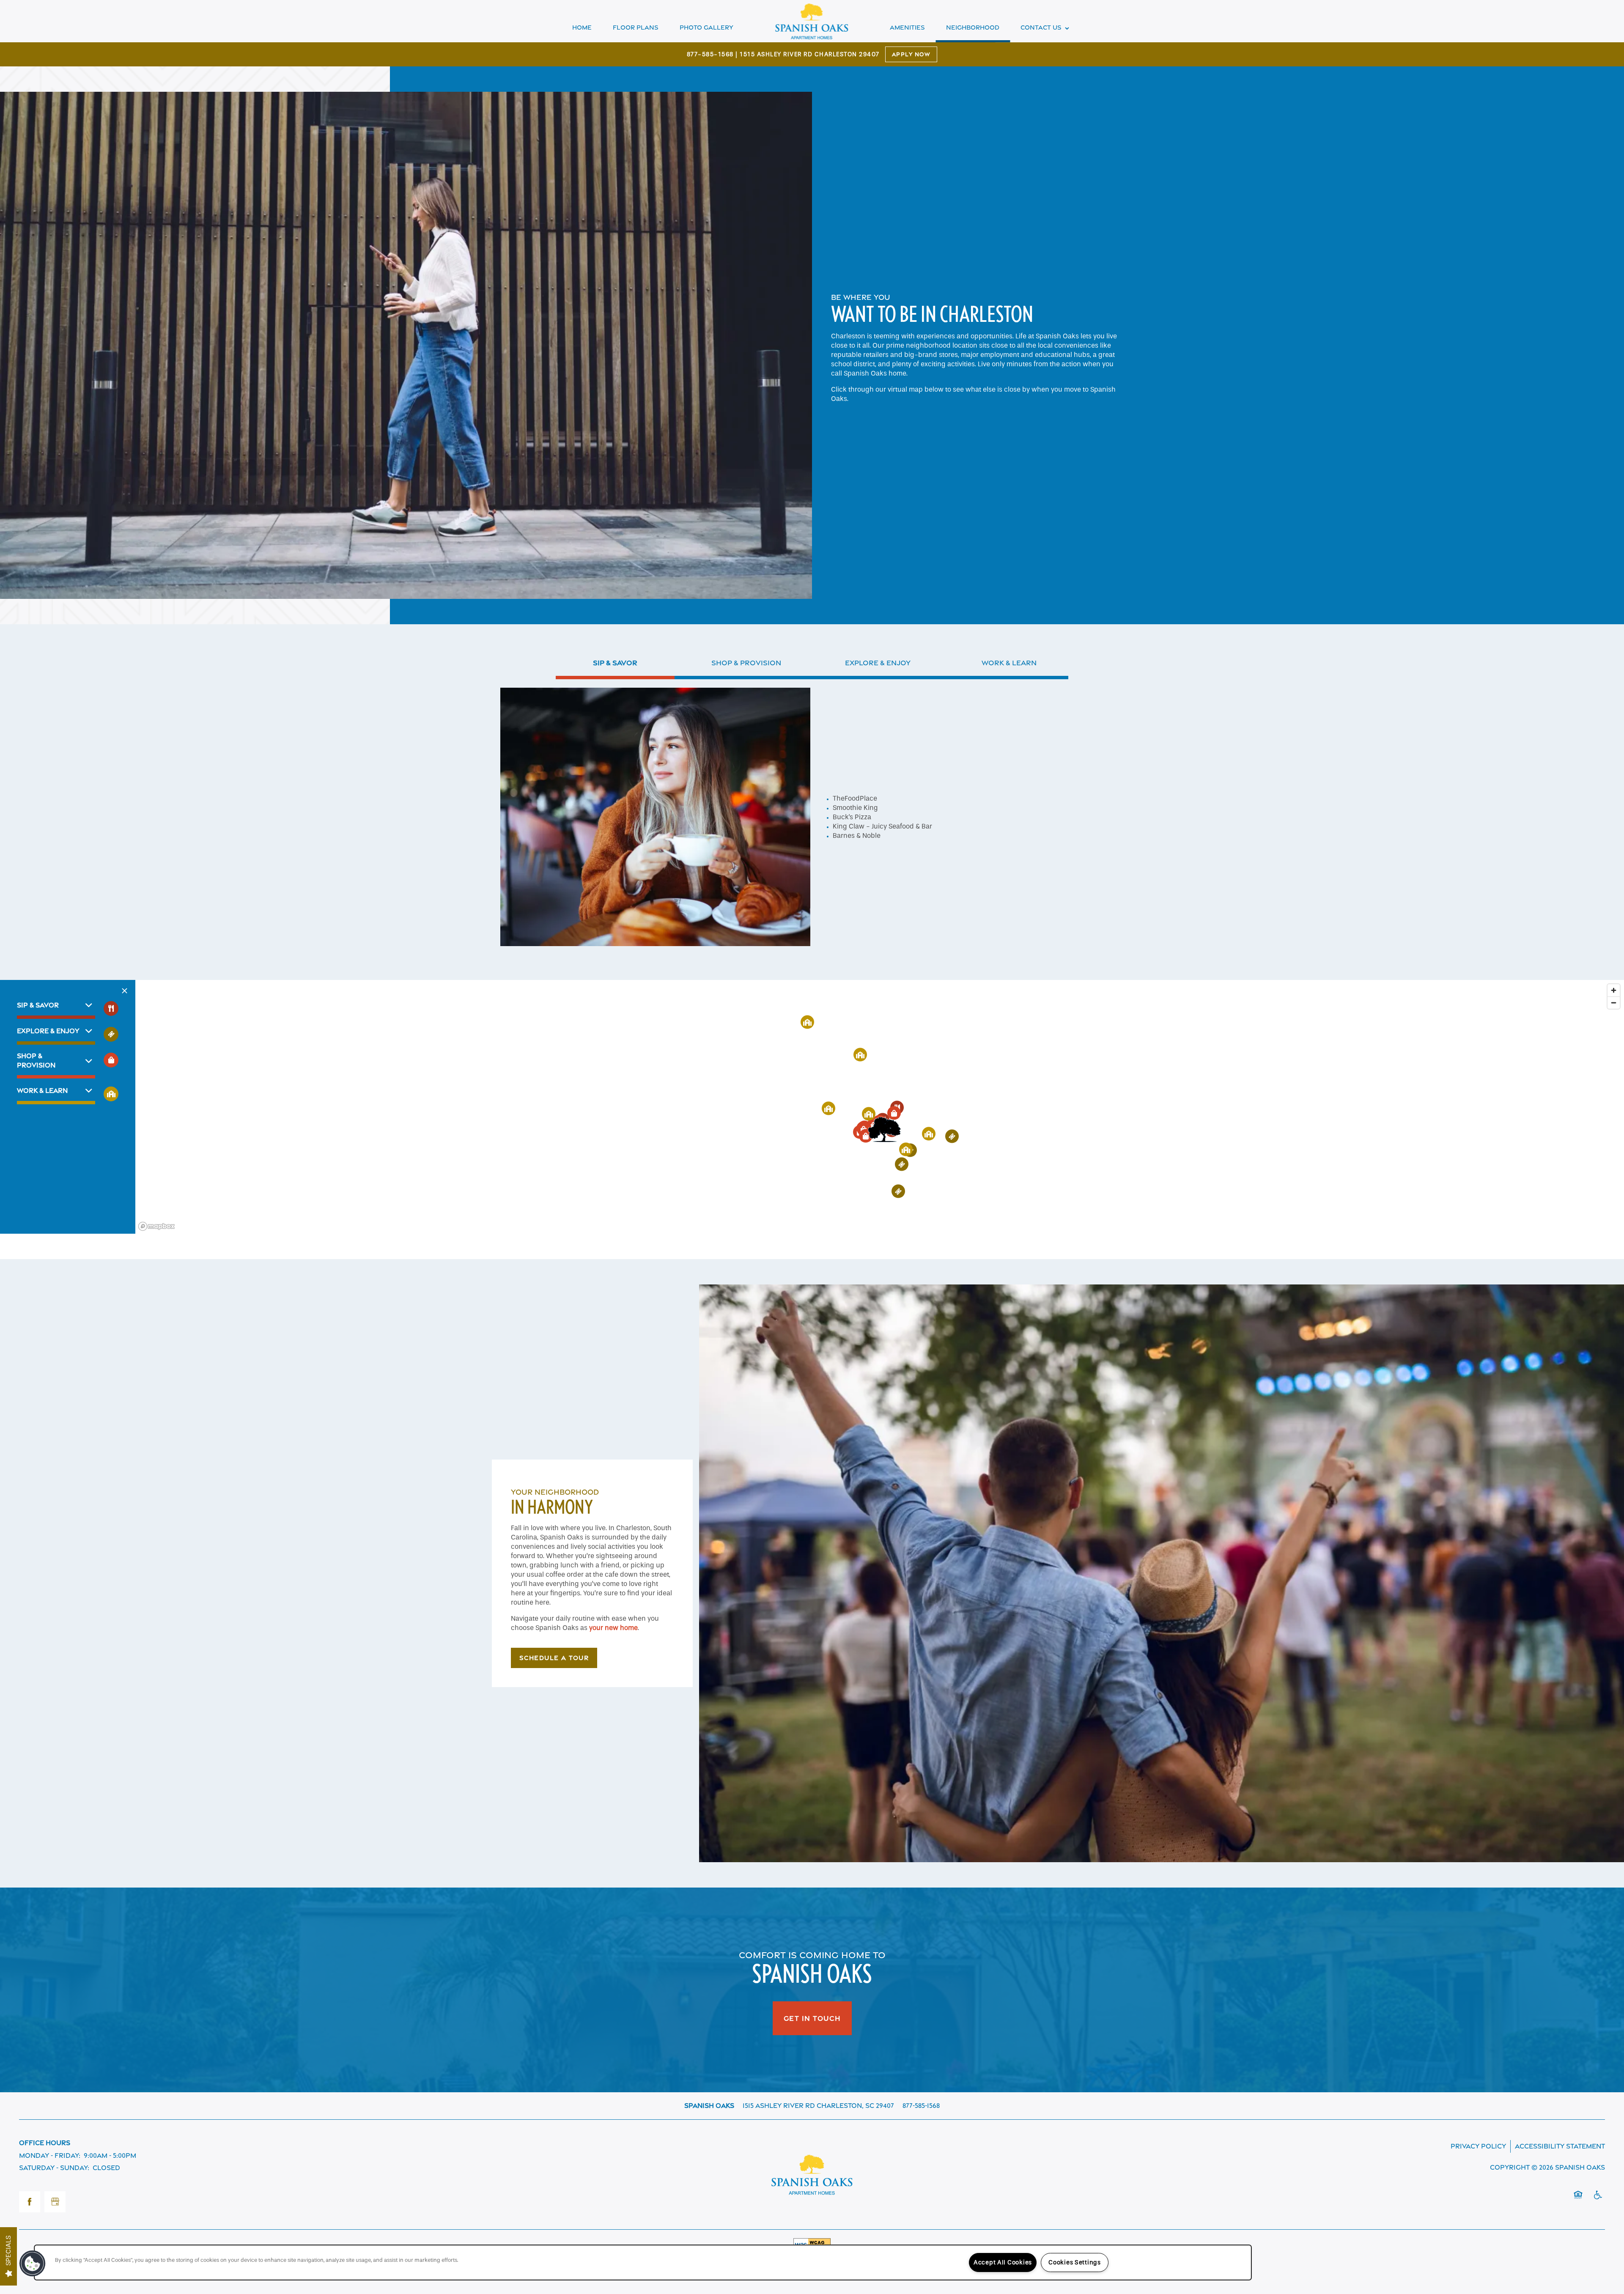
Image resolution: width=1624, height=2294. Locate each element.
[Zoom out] (1614, 1003)
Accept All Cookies (1003, 2262)
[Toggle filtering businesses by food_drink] (111, 1008)
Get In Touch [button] (812, 2018)
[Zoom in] (1614, 990)
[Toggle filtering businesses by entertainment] (111, 1034)
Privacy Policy (1478, 2146)
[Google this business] (55, 2202)
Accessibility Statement (1560, 2146)
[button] (884, 1130)
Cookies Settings (1075, 2262)
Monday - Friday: (50, 2155)
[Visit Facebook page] (30, 2202)
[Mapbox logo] (156, 1226)
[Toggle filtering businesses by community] (111, 1094)
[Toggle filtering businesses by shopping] (111, 1060)
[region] (880, 1107)
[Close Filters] (125, 991)
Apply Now (911, 54)
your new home (613, 1628)
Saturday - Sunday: (54, 2168)
